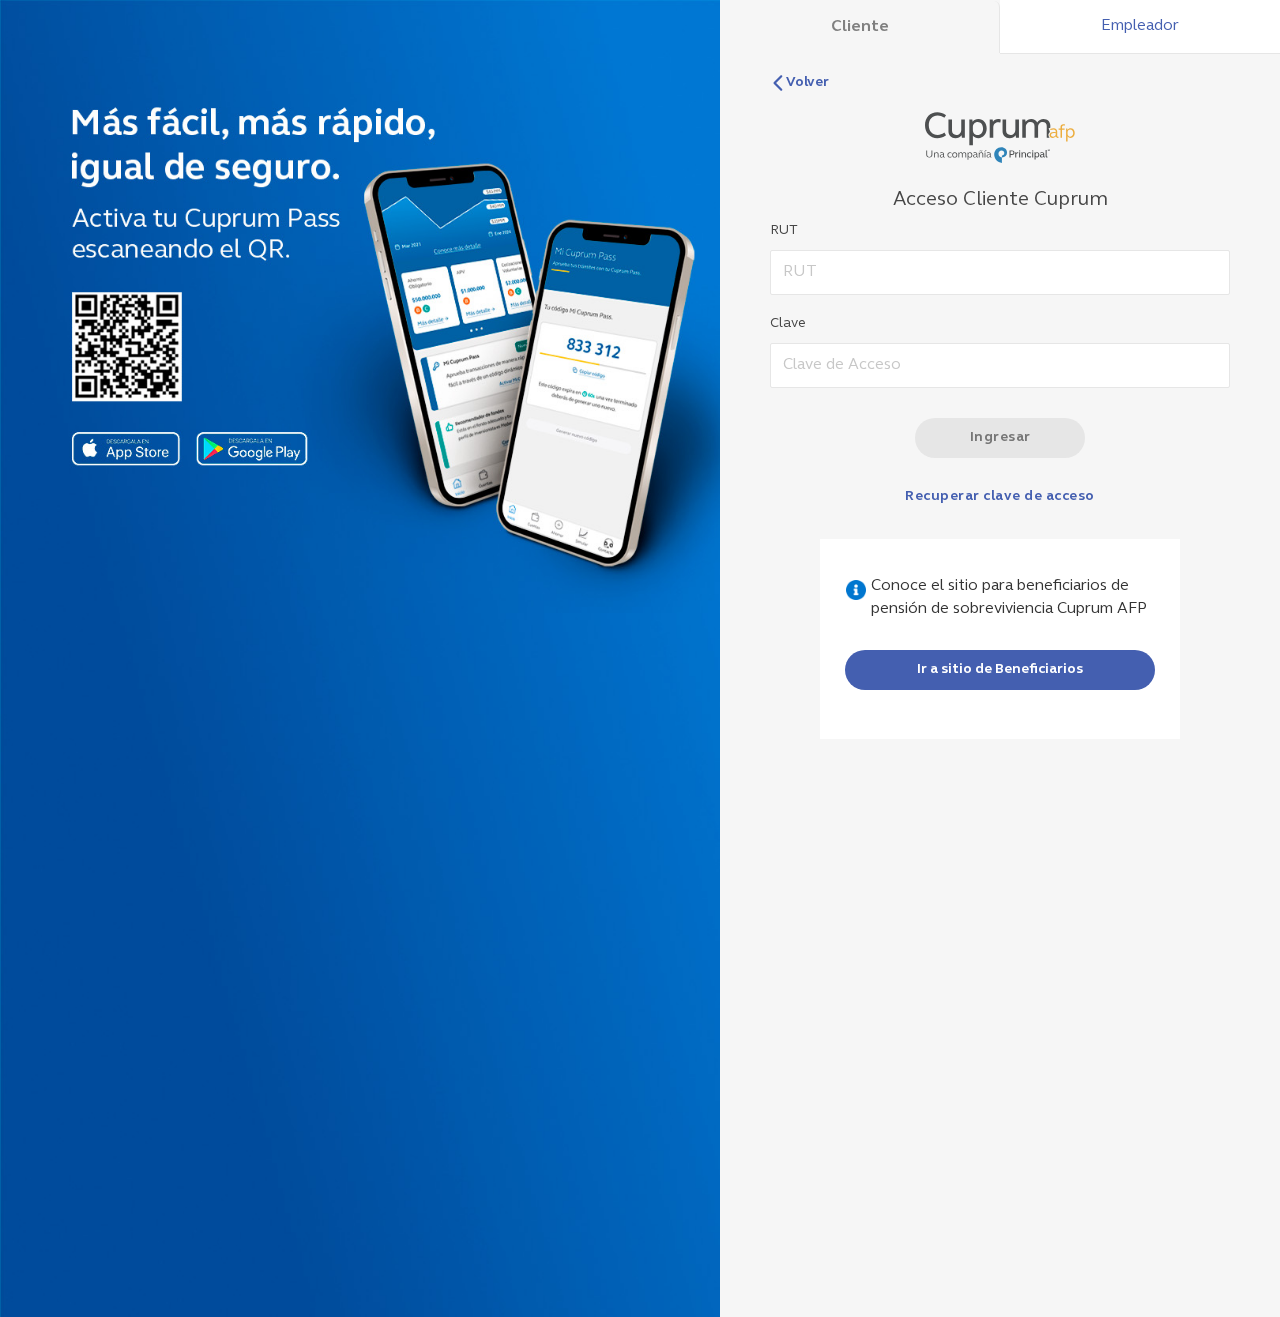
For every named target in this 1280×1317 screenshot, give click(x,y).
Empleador (1140, 26)
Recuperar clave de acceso (1000, 496)
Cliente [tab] (860, 27)
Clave (787, 323)
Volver (807, 82)
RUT (784, 230)
